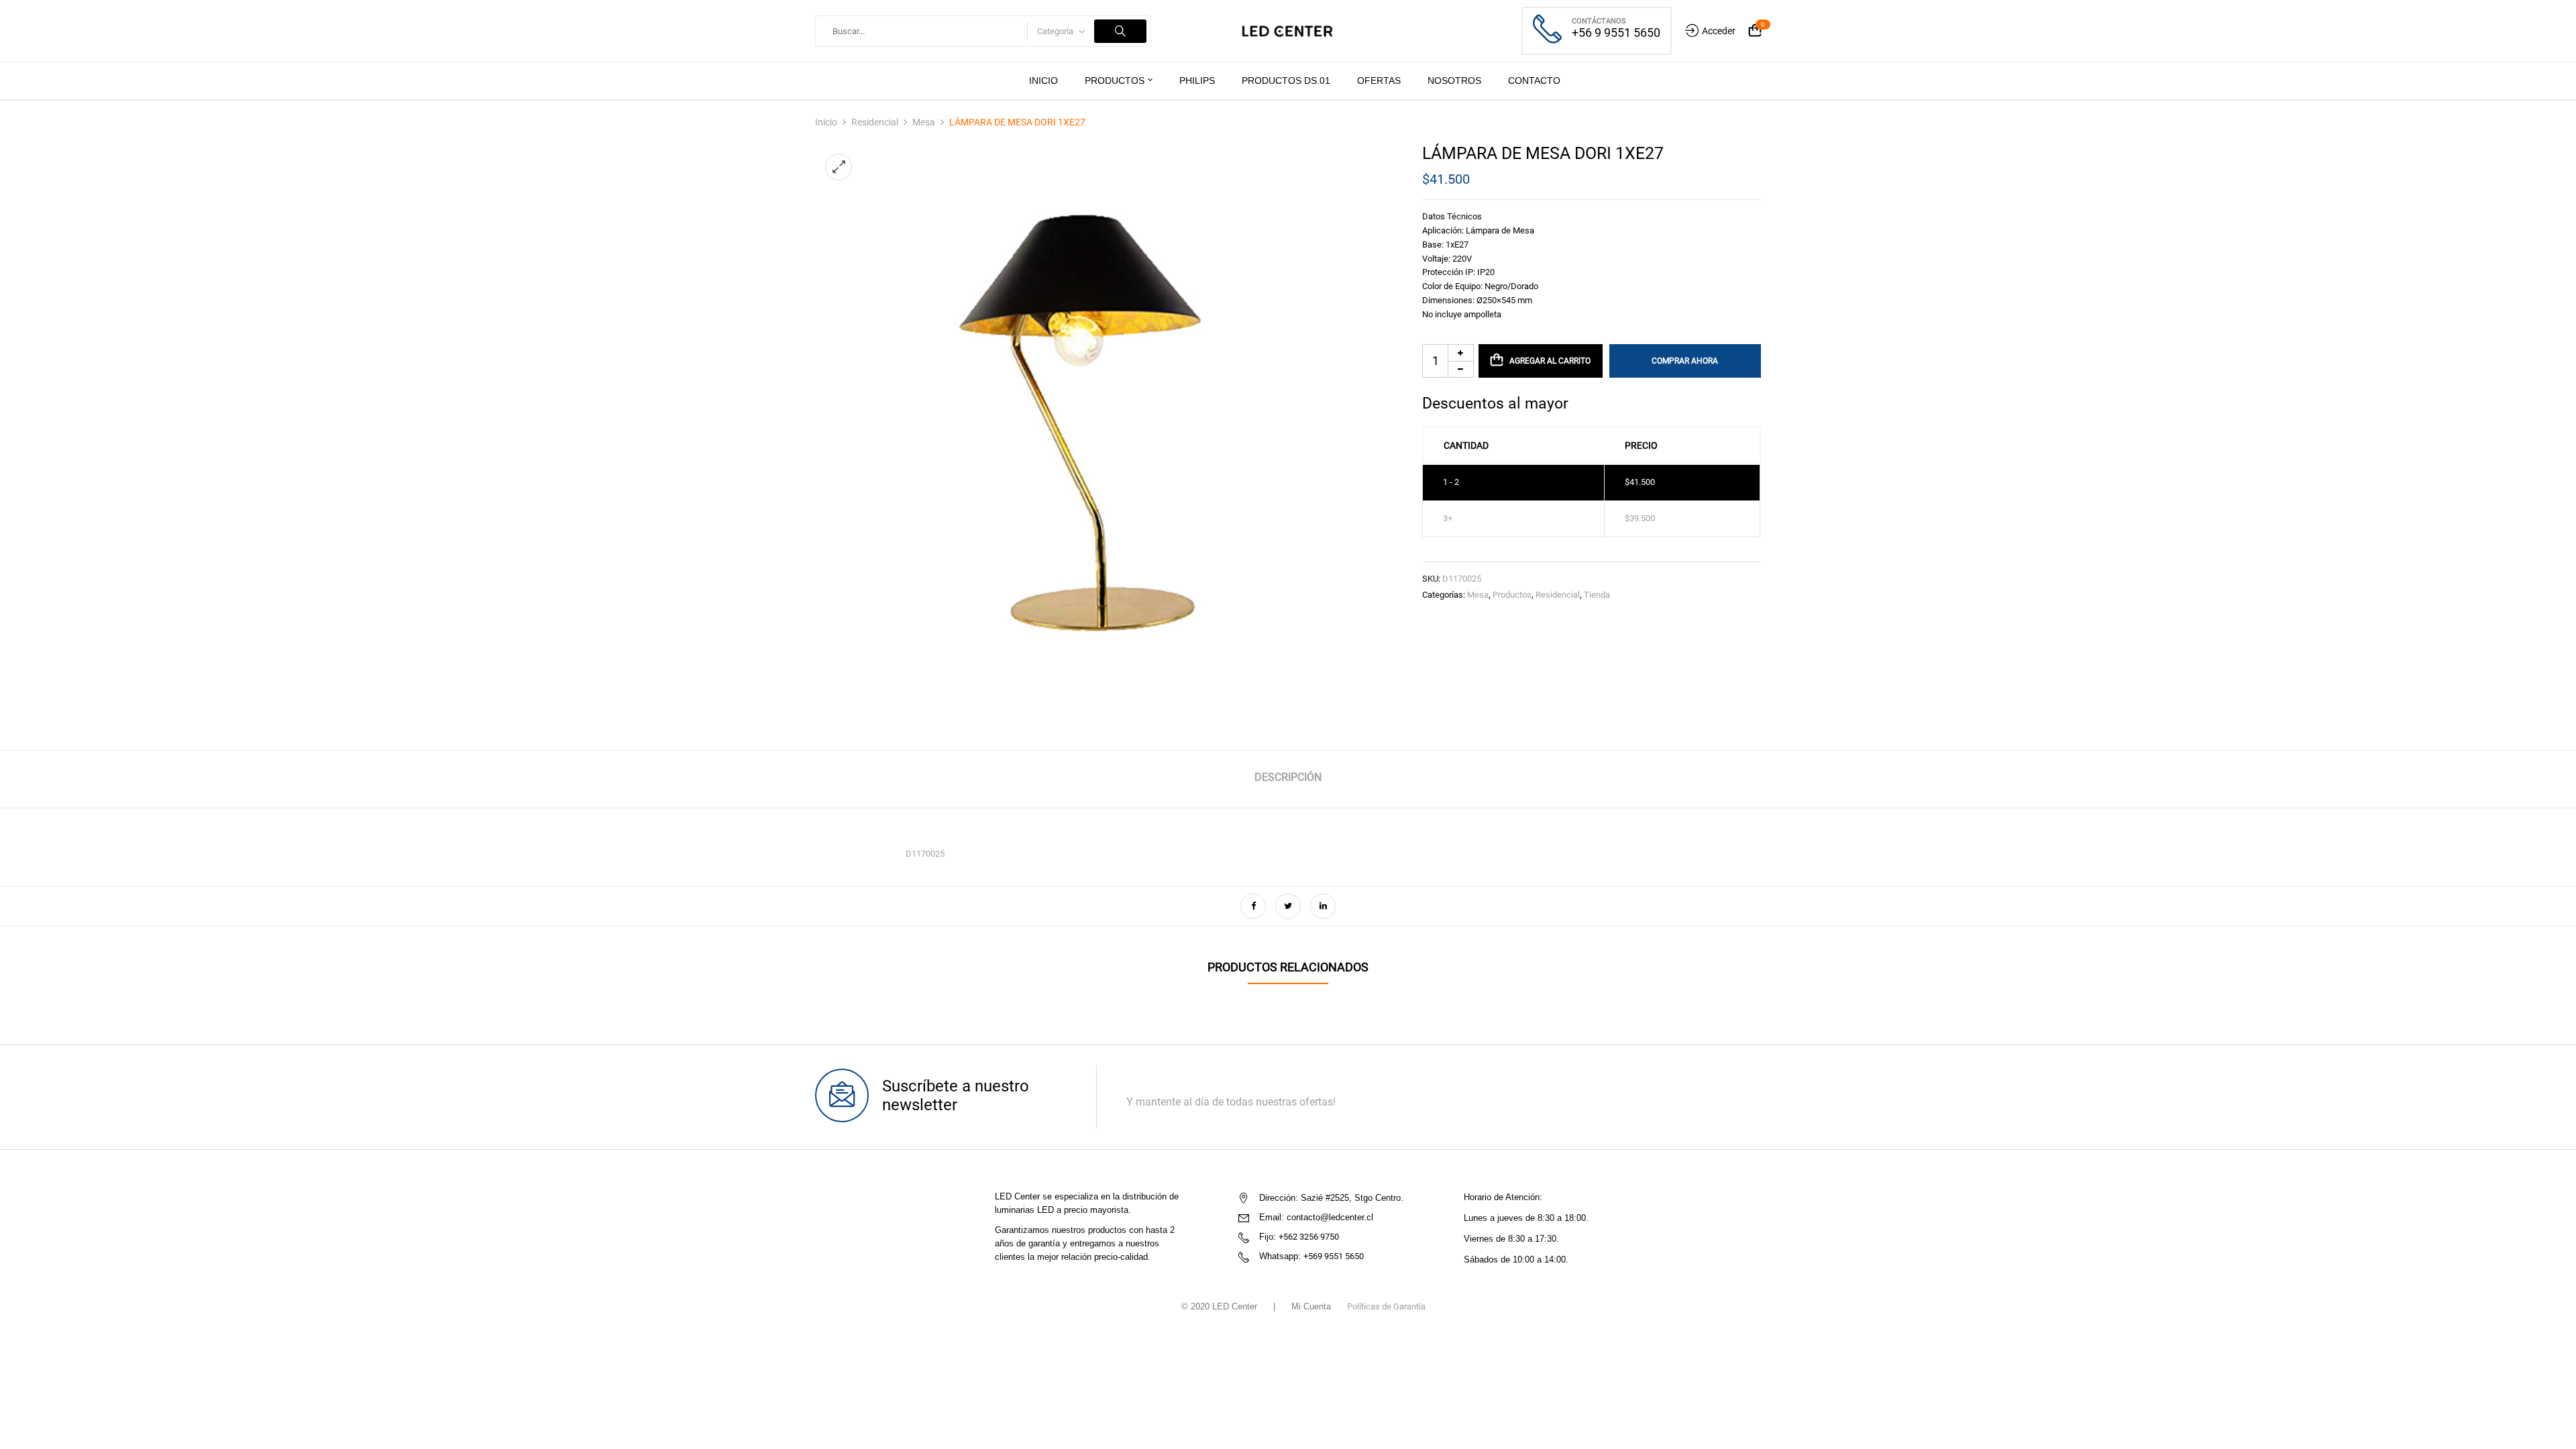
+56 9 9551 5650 (1616, 33)
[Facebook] (1253, 906)
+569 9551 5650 (1334, 1256)
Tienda (1597, 595)
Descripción (1288, 777)
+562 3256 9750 (1309, 1237)
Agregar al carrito (1550, 361)
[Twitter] (1288, 906)
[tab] (1288, 779)
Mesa (924, 122)
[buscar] (1120, 31)
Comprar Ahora (1685, 361)
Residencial (875, 122)
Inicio (826, 122)
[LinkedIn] (1323, 906)
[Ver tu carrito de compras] (1755, 31)
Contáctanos (1599, 21)
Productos (1512, 595)
